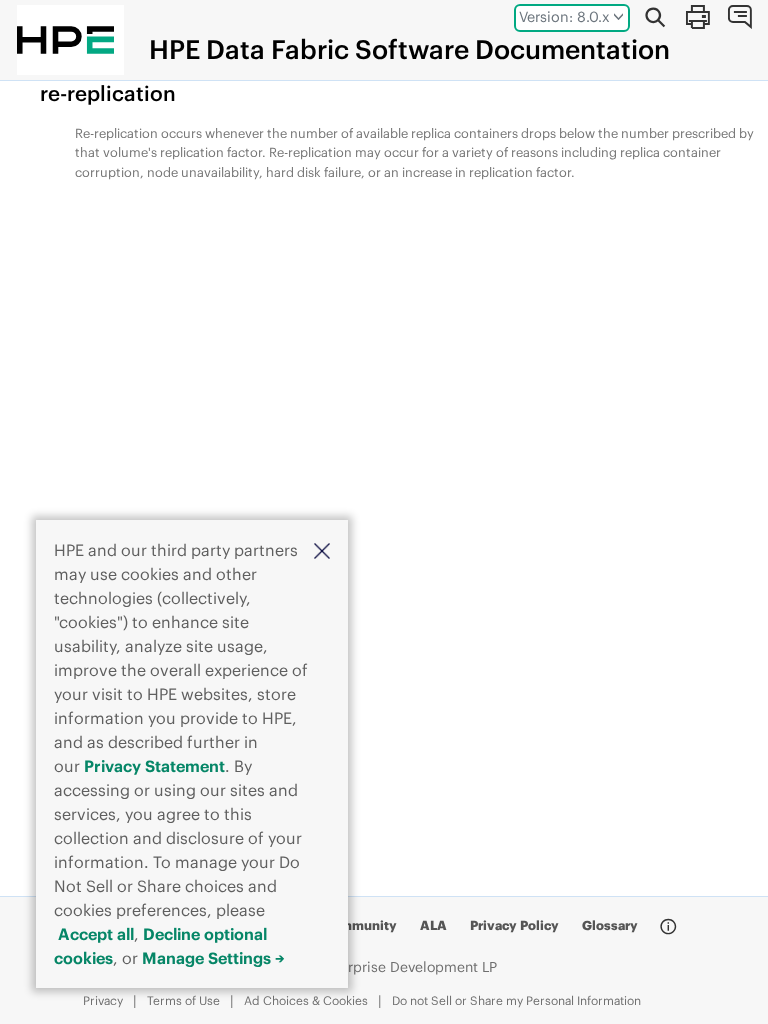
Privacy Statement (154, 766)
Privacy (103, 1000)
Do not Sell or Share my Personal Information (516, 1000)
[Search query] (655, 17)
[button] (322, 549)
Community (359, 925)
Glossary (610, 925)
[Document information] (668, 927)
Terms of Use (183, 1000)
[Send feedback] (739, 17)
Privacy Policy (514, 925)
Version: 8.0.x (564, 17)
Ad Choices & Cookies (306, 1000)
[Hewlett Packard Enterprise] (65, 40)
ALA (433, 925)
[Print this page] (697, 17)
